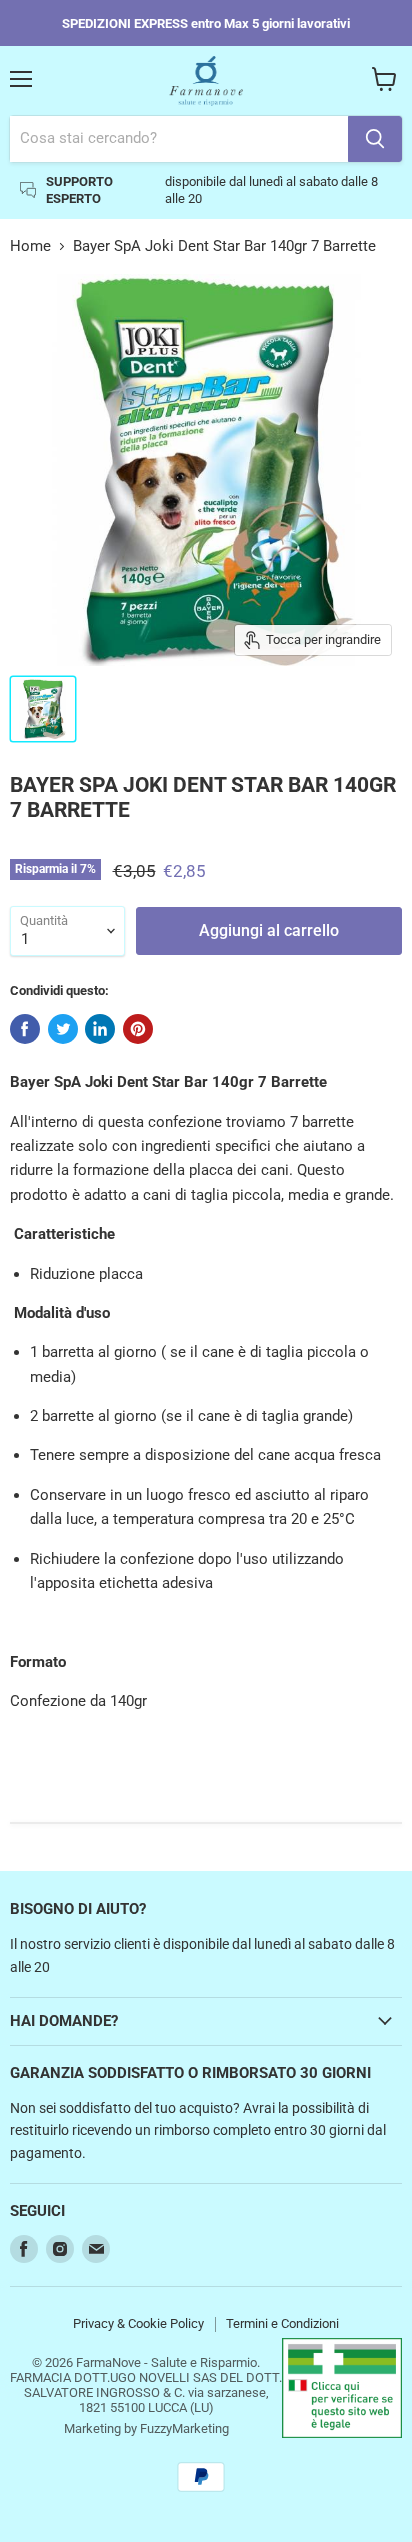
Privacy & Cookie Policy (138, 2323)
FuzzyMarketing (184, 2428)
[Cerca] (375, 139)
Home (30, 246)
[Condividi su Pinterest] (138, 1029)
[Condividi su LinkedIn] (100, 1029)
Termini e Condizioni (282, 2323)
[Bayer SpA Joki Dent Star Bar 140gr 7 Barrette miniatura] (43, 709)
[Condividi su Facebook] (25, 1029)
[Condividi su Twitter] (63, 1029)
